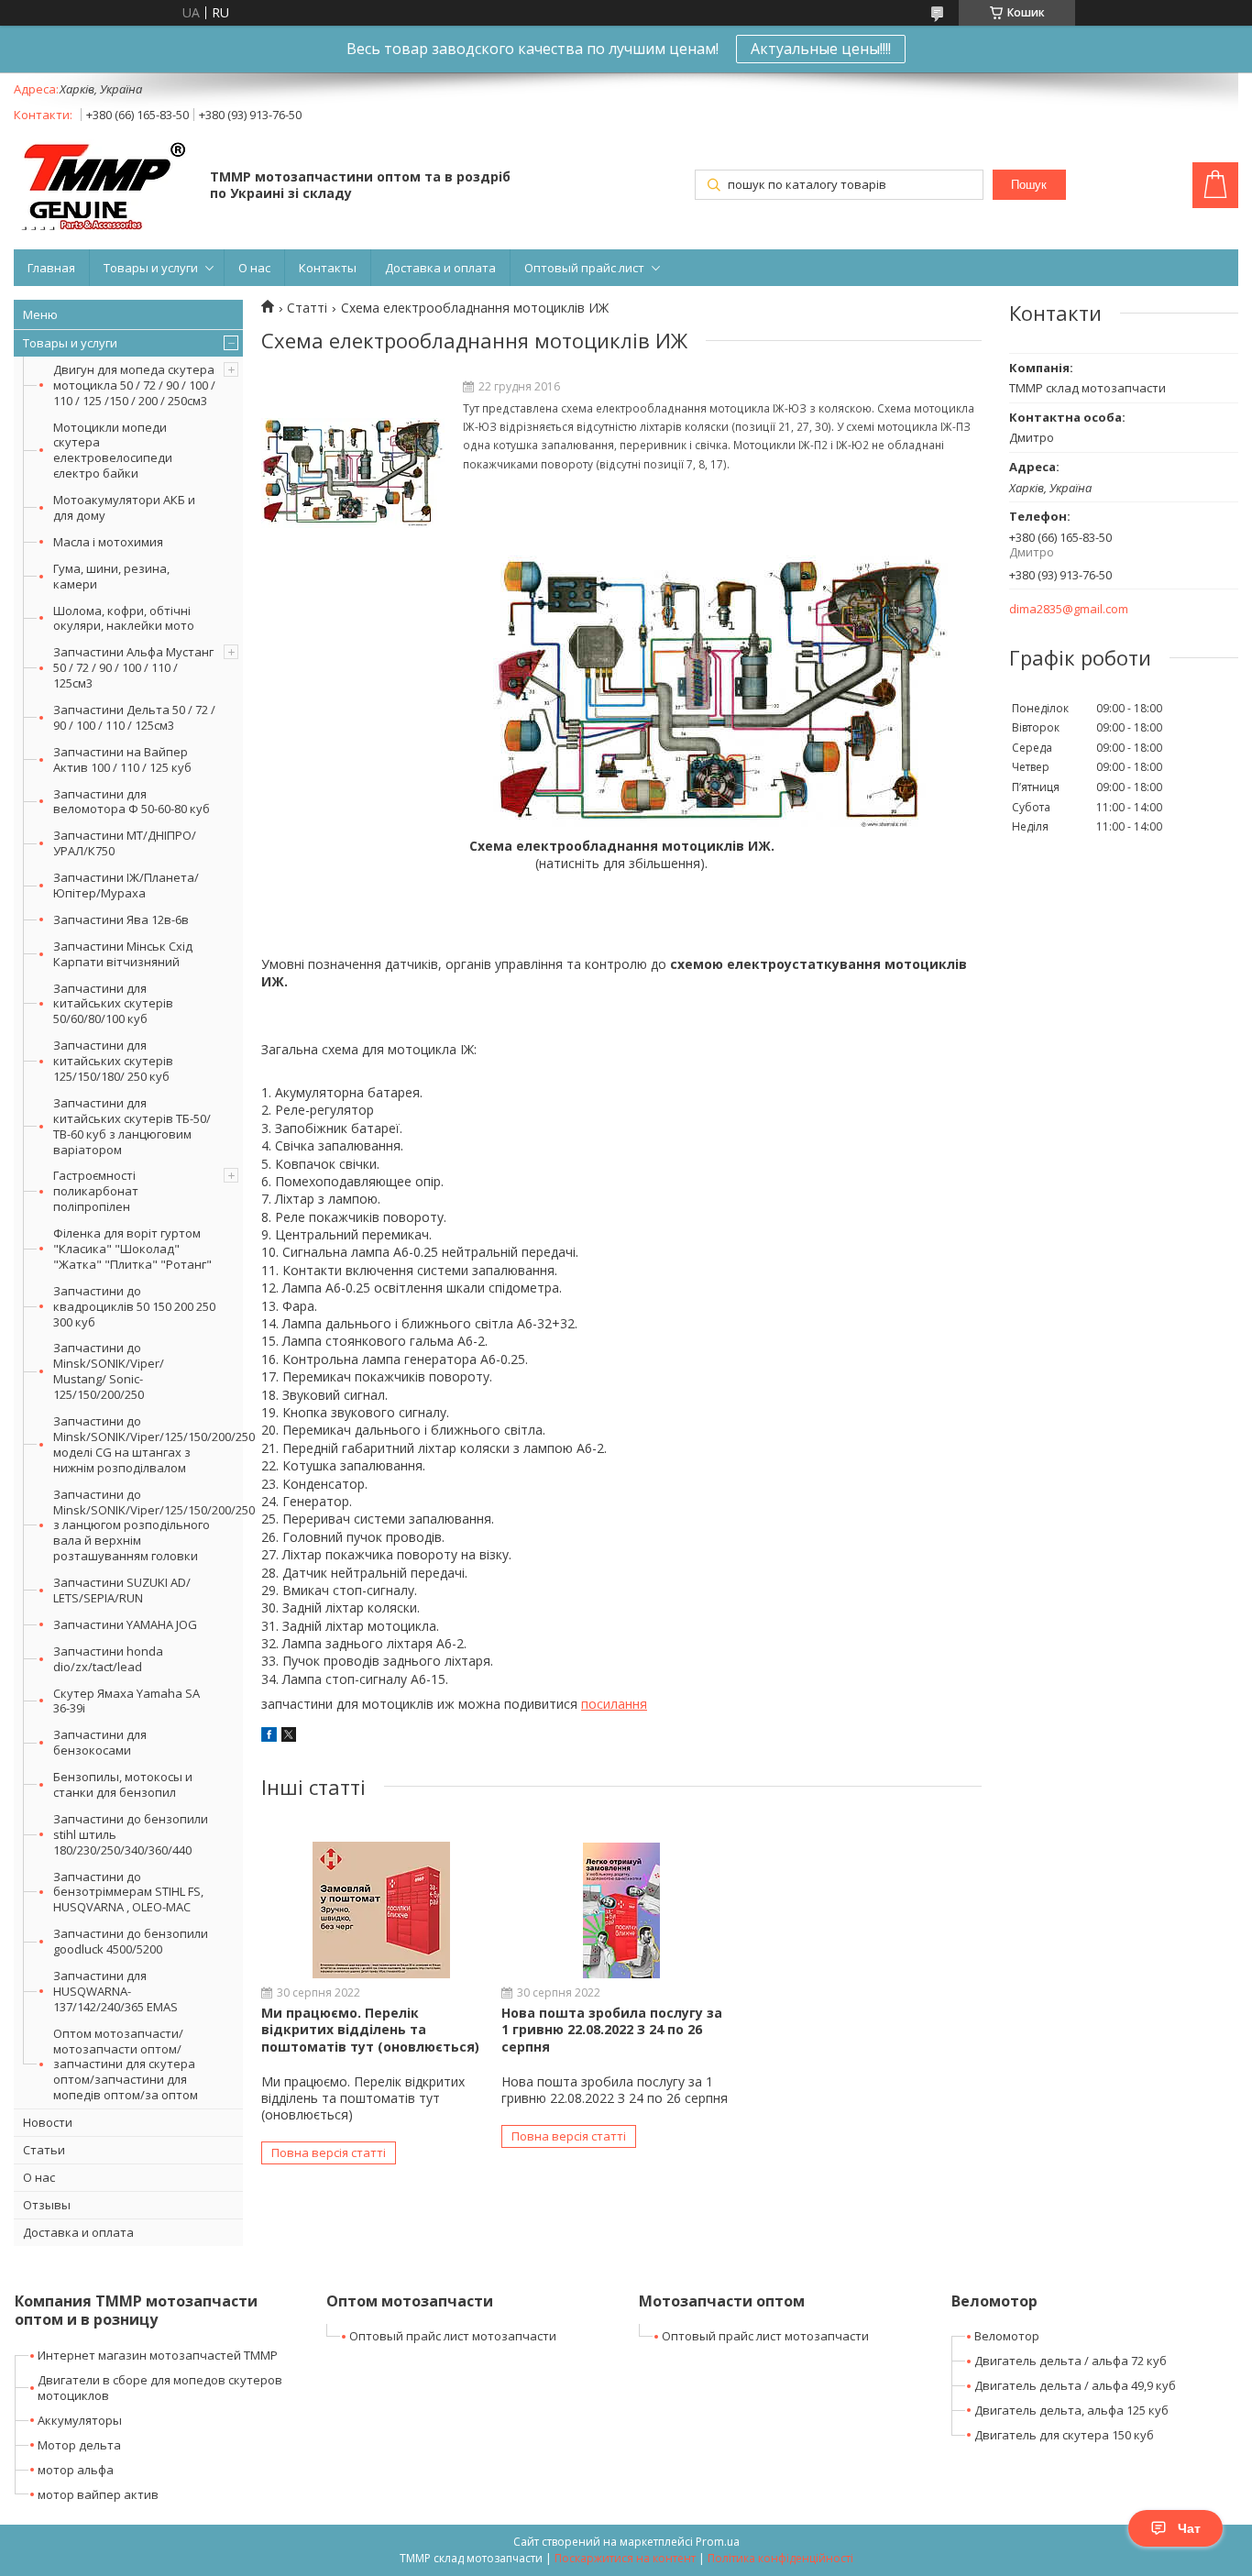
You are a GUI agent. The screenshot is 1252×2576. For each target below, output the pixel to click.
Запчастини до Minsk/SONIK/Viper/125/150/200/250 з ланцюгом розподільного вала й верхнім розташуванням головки (148, 1525)
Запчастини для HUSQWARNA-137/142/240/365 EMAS (115, 1991)
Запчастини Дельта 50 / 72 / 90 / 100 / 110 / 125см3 (134, 717)
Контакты (328, 268)
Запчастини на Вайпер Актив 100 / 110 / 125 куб (122, 760)
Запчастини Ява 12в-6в (121, 919)
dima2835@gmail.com (1069, 609)
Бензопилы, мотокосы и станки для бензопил (123, 1784)
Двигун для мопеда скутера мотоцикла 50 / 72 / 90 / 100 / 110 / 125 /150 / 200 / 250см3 (134, 385)
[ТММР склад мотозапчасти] (103, 187)
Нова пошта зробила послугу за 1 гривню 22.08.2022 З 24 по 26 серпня (612, 2029)
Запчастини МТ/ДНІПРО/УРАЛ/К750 (125, 843)
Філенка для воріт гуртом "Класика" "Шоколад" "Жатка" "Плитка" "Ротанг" (132, 1249)
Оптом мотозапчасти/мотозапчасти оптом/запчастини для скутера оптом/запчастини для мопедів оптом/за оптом (126, 2064)
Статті (307, 308)
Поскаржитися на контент (625, 2558)
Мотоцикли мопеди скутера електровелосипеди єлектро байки (113, 451)
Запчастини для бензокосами (100, 1742)
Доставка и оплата (440, 268)
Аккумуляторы (80, 2420)
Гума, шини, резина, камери (111, 576)
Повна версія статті (329, 2152)
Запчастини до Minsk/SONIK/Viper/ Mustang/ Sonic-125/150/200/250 (109, 1371)
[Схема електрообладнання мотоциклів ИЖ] (353, 473)
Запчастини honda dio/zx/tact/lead (108, 1659)
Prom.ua (718, 2542)
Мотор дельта (79, 2445)
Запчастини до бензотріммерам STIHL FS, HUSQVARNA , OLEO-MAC (128, 1892)
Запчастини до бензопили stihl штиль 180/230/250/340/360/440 (131, 1834)
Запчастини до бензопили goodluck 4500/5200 (131, 1941)
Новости (48, 2122)
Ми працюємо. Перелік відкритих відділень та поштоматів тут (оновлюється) (370, 2029)
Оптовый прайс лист (584, 268)
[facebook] (269, 1737)
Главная (51, 268)
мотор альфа (76, 2470)
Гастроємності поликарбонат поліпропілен (96, 1191)
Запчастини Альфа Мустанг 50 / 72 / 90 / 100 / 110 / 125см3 (133, 667)
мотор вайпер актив (98, 2494)
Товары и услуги (151, 268)
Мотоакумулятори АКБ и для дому (124, 507)
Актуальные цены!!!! (821, 49)
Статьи (44, 2150)
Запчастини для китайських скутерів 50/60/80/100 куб (113, 1004)
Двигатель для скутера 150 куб (1064, 2435)
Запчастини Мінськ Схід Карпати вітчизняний (123, 954)
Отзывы (47, 2205)
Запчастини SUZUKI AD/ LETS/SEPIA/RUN (122, 1590)
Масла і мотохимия (108, 542)
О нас (254, 268)
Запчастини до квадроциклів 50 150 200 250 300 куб (134, 1306)
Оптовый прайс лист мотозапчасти (453, 2336)
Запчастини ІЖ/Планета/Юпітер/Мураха (126, 885)
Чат (1189, 2528)
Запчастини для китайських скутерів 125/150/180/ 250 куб (113, 1061)
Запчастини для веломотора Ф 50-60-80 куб (132, 802)
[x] (289, 1737)
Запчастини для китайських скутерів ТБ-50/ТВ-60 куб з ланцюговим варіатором (132, 1126)
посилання (614, 1704)
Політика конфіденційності (780, 2558)
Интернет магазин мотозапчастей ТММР (158, 2355)
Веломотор (1007, 2336)
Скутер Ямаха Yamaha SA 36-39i (126, 1701)
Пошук (1029, 185)
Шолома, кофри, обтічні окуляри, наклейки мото (124, 618)
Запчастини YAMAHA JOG (125, 1624)
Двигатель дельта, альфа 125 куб (1071, 2410)
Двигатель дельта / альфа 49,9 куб (1075, 2385)
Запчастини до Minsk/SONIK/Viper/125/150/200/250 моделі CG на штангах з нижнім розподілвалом (148, 1444)
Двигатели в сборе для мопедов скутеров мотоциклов (160, 2388)
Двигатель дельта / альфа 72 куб (1071, 2361)
